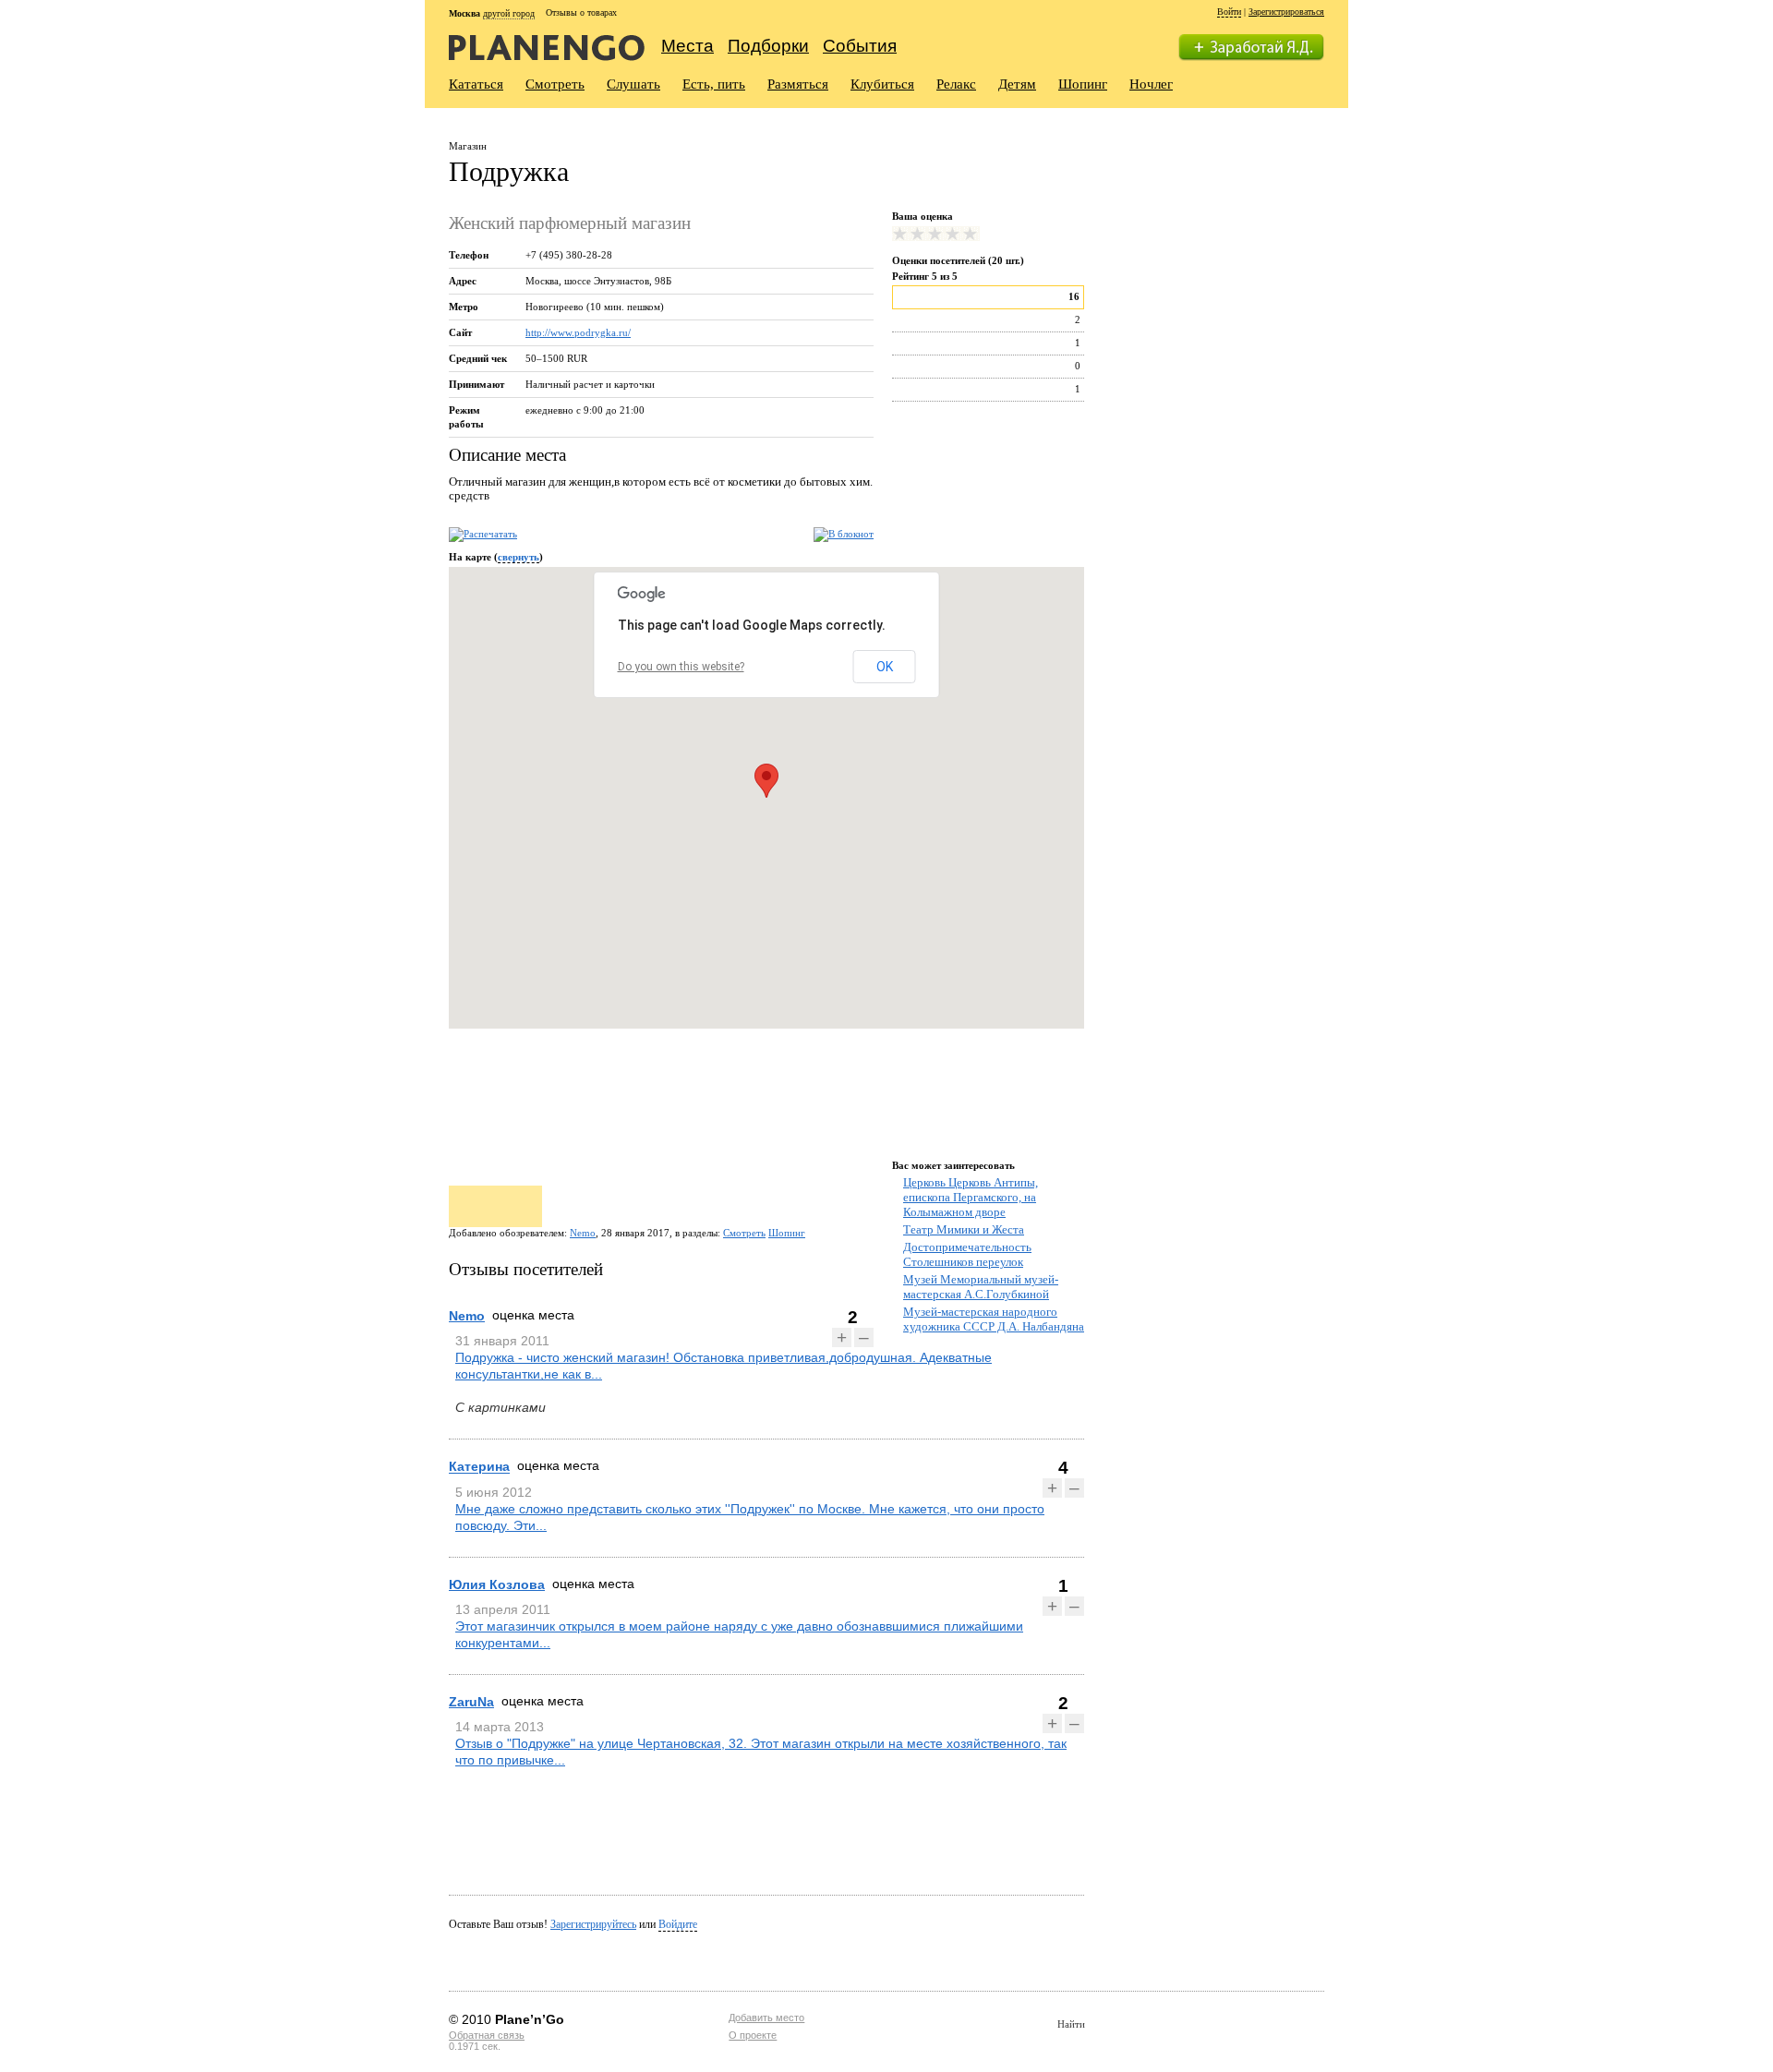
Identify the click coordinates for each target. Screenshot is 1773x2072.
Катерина (479, 1467)
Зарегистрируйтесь (593, 1924)
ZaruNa (471, 1702)
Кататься (476, 84)
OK (885, 667)
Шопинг (1083, 84)
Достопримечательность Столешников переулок (967, 1254)
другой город (509, 13)
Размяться (798, 84)
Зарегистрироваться (1286, 12)
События (860, 46)
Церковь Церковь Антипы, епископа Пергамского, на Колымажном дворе (971, 1197)
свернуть (519, 557)
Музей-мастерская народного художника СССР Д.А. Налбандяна (994, 1319)
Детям (1017, 84)
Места (687, 46)
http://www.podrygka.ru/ (578, 332)
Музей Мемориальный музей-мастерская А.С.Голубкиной (981, 1287)
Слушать (633, 84)
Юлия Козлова (497, 1584)
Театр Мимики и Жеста (964, 1229)
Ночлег (1151, 84)
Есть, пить (714, 84)
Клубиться (882, 84)
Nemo (583, 1233)
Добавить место (766, 2018)
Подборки (768, 46)
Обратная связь (487, 2035)
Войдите (678, 1924)
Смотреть (555, 84)
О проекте (753, 2035)
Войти (1229, 12)
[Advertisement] (1218, 247)
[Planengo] (547, 47)
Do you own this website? (681, 667)
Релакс (956, 84)
